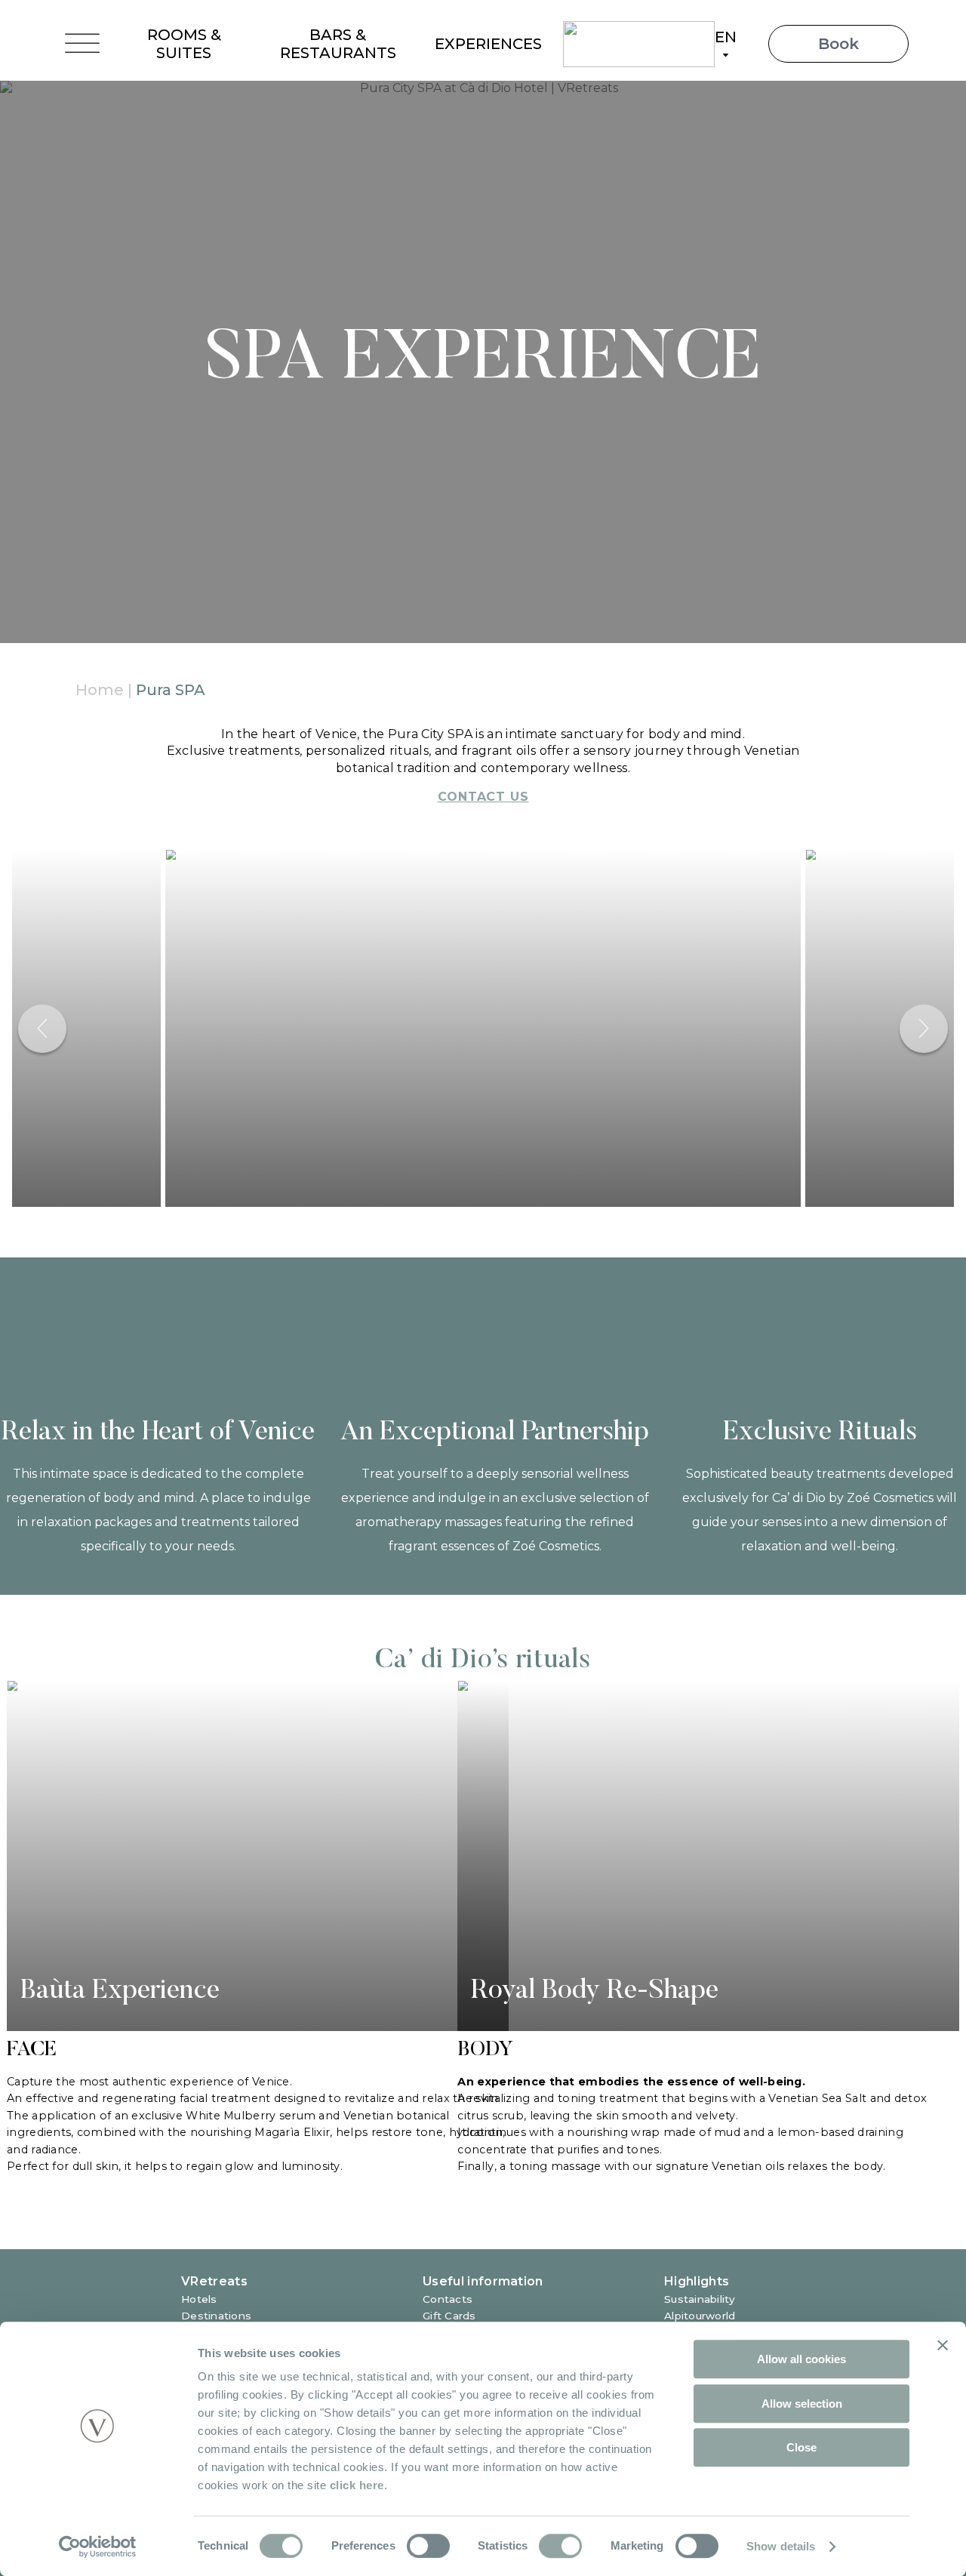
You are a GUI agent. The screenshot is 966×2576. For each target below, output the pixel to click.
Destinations (216, 2316)
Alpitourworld (700, 2316)
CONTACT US (483, 797)
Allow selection (802, 2404)
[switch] (428, 2546)
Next (924, 1029)
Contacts (448, 2299)
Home (100, 690)
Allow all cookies (801, 2359)
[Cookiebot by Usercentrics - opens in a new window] (98, 2547)
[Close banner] (943, 2345)
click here (357, 2485)
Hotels (199, 2299)
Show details (781, 2546)
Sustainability (700, 2299)
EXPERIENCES (488, 44)
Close (801, 2447)
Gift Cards (449, 2316)
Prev (42, 1029)
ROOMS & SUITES (184, 44)
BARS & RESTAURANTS (338, 44)
